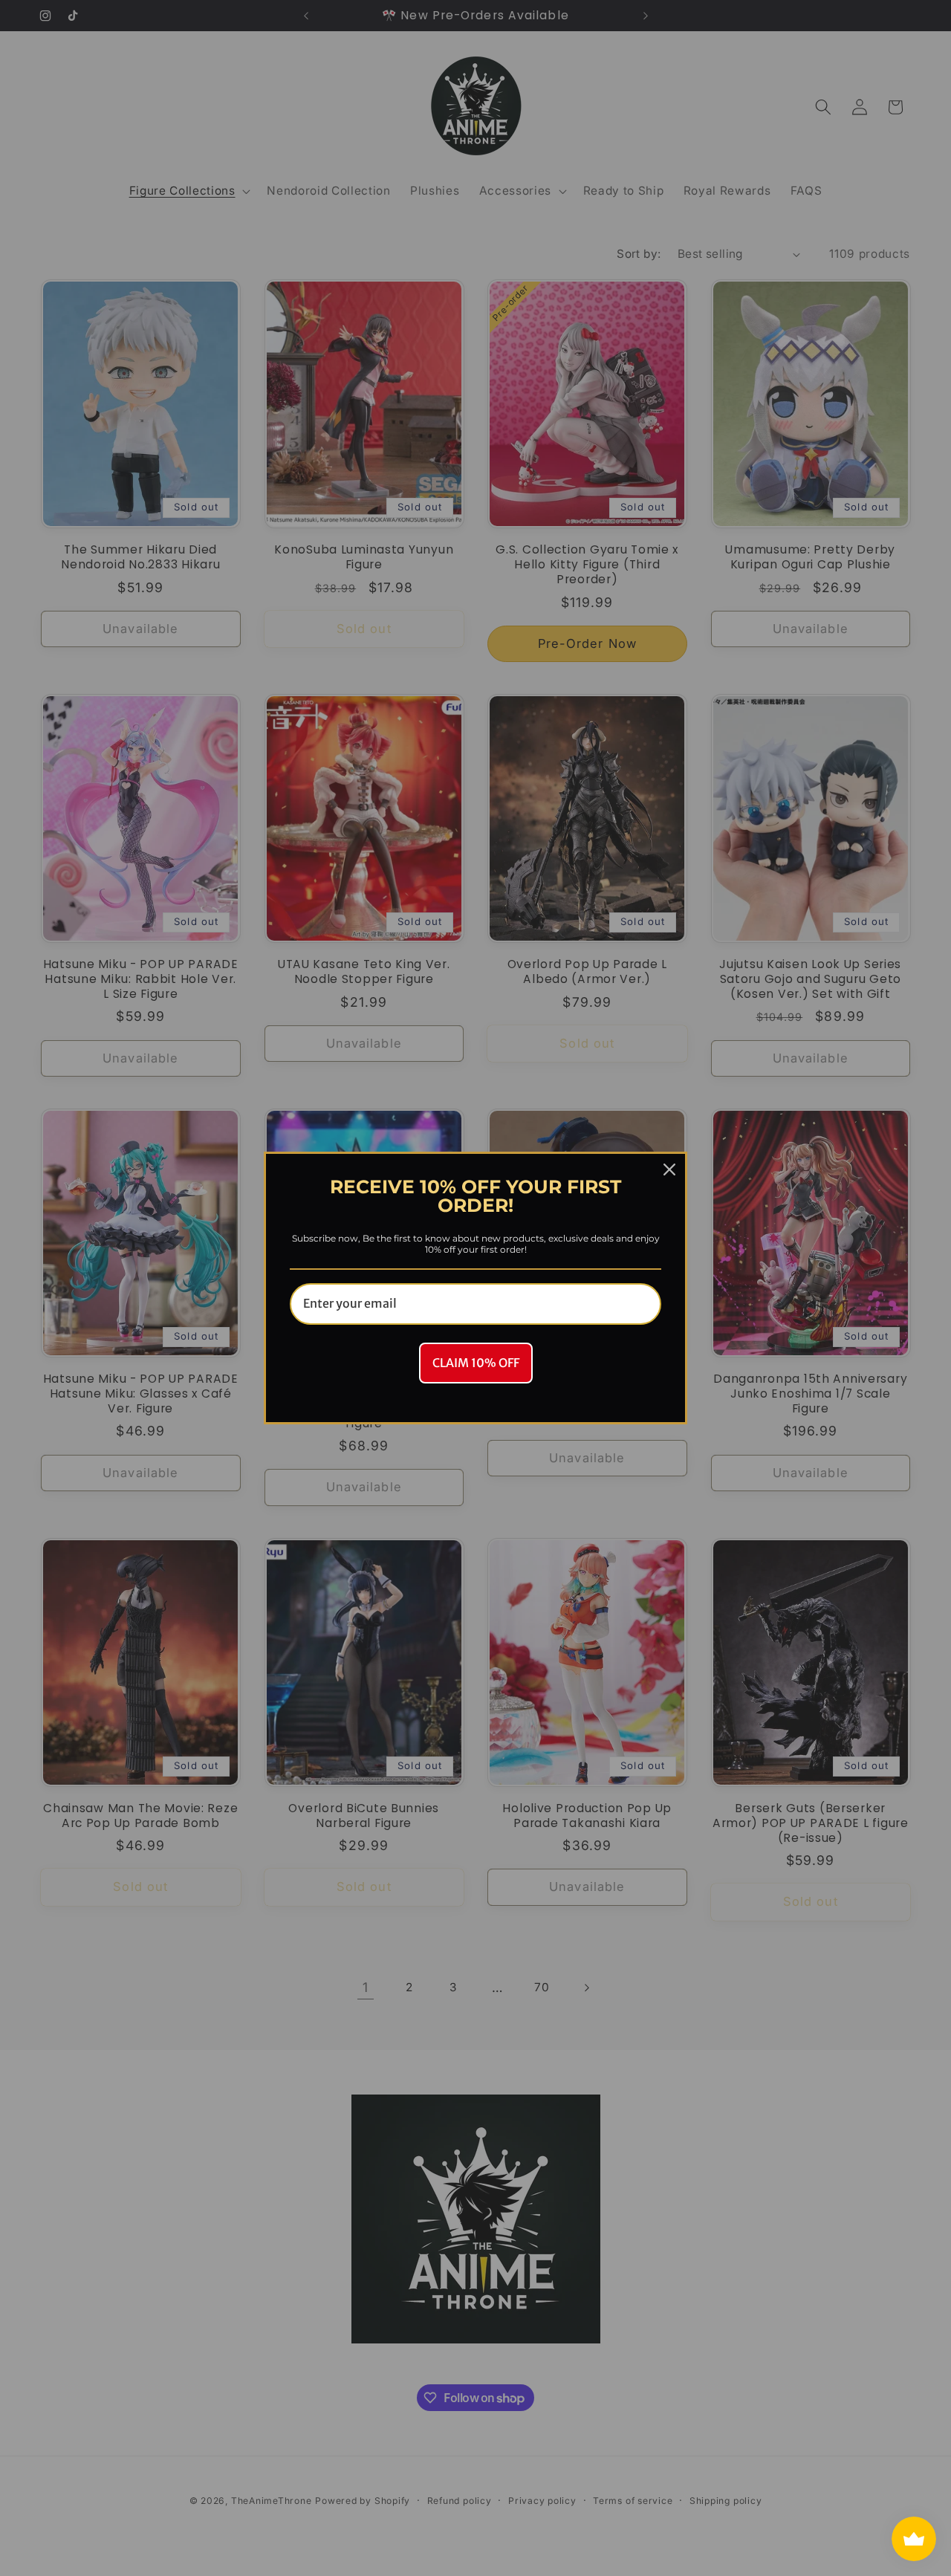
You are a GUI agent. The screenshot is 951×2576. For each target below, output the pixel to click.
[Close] (669, 1169)
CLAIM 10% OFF (476, 1363)
